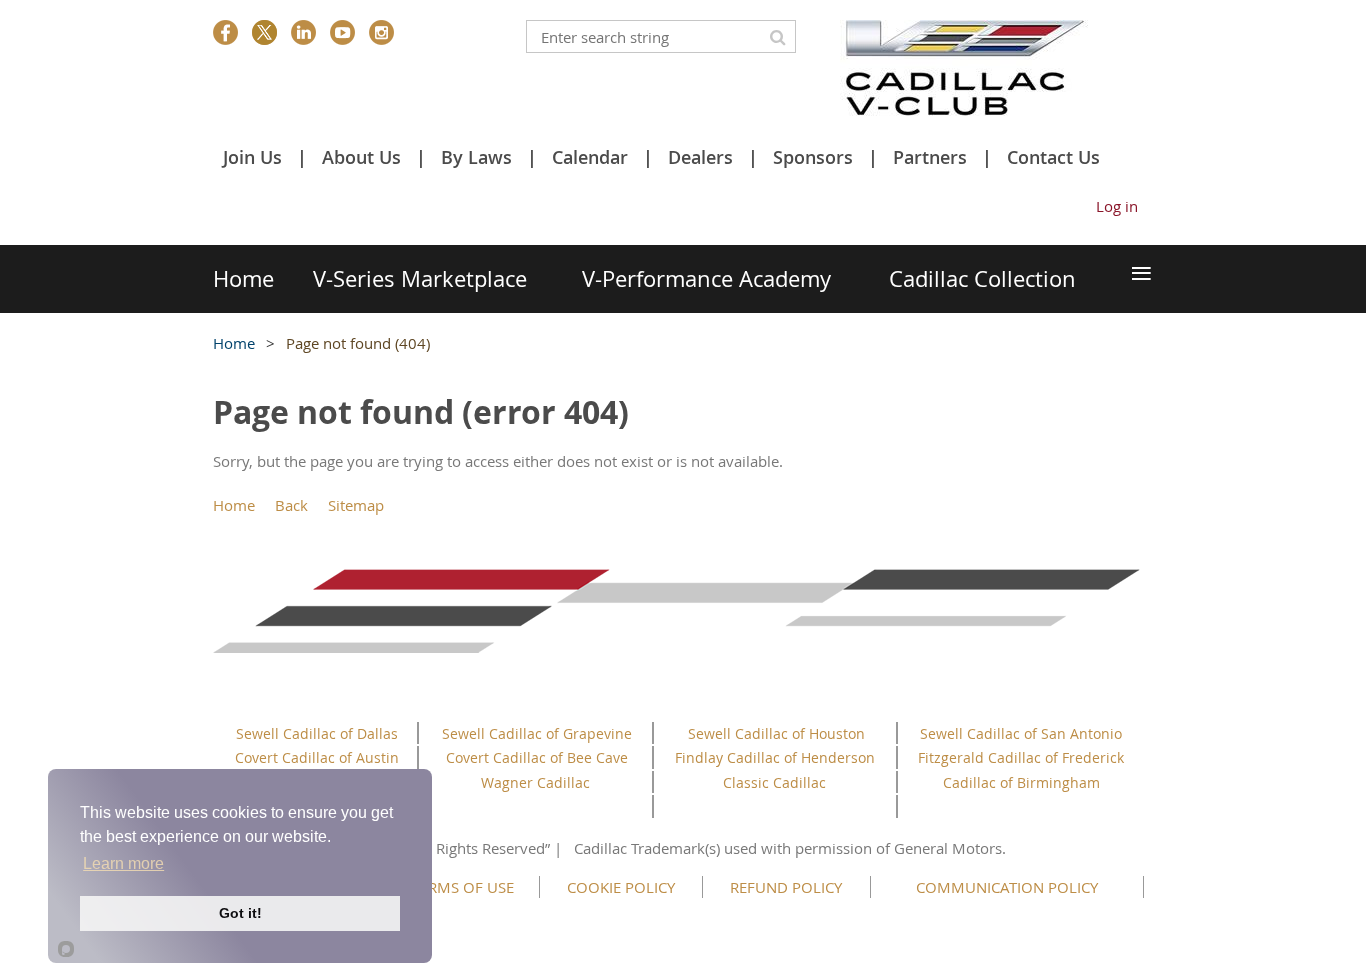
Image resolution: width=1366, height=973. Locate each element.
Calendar (590, 157)
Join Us (252, 157)
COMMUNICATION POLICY (1007, 887)
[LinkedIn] (303, 32)
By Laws (476, 157)
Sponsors (813, 157)
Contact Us (1053, 157)
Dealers (700, 157)
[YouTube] (342, 32)
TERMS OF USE (463, 887)
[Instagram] (381, 32)
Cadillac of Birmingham (1021, 782)
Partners (930, 157)
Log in (1117, 206)
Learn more (123, 863)
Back (291, 505)
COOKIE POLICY (621, 887)
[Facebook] (225, 32)
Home (234, 343)
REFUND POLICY (786, 887)
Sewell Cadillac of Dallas (317, 733)
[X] (264, 32)
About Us (361, 157)
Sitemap (356, 505)
